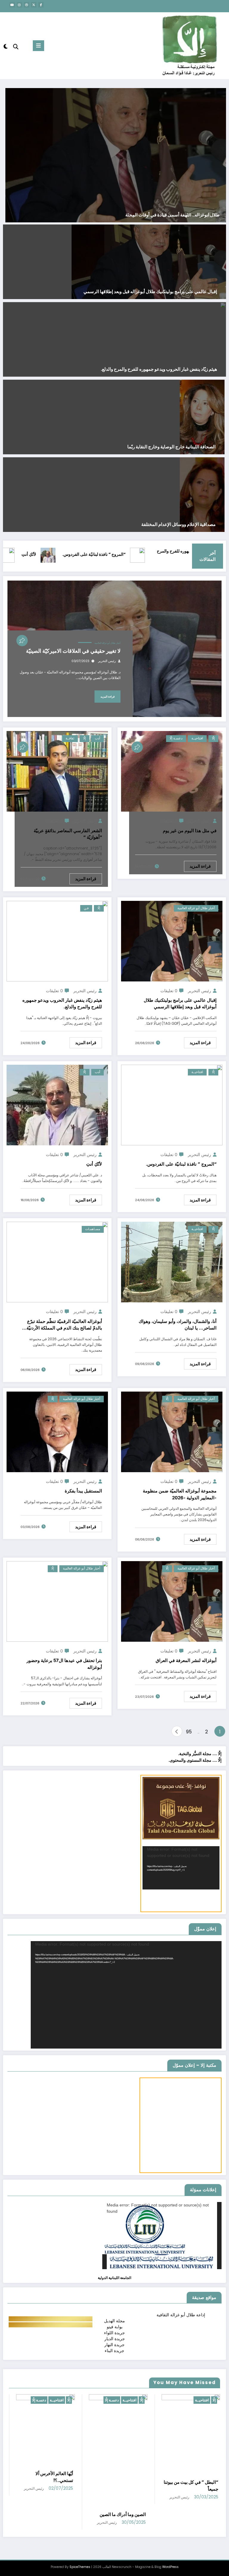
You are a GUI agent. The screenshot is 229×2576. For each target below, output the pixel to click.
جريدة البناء (114, 2351)
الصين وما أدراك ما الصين (50, 2514)
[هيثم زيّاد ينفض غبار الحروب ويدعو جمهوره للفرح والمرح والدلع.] (57, 941)
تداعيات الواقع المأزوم (198, 2532)
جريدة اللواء (114, 2333)
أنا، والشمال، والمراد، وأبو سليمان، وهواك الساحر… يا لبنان (178, 1325)
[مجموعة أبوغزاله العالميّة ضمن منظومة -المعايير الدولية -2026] (172, 1431)
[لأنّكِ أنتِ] (57, 1105)
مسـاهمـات (93, 1229)
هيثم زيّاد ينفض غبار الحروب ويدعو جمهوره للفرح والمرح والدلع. (159, 369)
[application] (181, 1868)
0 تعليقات (169, 821)
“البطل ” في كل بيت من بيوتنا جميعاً (118, 2486)
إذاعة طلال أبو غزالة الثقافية (181, 2315)
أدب (98, 738)
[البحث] (16, 47)
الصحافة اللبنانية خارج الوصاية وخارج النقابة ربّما (171, 447)
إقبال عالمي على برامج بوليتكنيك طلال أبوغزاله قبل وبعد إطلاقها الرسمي (150, 292)
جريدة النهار (114, 2345)
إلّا (213, 738)
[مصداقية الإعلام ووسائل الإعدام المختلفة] (202, 494)
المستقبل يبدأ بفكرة (83, 1491)
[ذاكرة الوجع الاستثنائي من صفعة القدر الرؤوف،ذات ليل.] (115, 155)
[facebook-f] (41, 5)
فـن (86, 908)
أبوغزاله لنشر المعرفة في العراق (186, 1660)
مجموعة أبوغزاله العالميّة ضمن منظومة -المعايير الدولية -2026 (180, 1494)
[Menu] (38, 46)
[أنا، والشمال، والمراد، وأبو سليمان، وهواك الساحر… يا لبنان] (172, 1262)
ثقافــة (70, 738)
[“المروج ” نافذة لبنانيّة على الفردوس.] (172, 1105)
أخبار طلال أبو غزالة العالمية (107, 643)
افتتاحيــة (197, 738)
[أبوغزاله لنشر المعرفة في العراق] (172, 1601)
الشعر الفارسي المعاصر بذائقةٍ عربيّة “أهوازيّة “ (68, 834)
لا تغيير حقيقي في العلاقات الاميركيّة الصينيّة (73, 651)
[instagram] (19, 5)
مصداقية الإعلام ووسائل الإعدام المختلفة (178, 524)
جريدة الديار (115, 2339)
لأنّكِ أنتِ (81, 554)
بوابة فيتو (115, 2327)
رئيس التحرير (107, 661)
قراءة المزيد (107, 697)
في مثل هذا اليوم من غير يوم (190, 831)
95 (189, 1732)
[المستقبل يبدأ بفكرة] (57, 1431)
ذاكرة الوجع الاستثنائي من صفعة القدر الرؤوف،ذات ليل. (167, 215)
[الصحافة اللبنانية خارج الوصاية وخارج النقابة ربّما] (202, 417)
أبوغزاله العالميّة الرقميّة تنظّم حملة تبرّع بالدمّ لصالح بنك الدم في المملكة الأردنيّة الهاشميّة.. (64, 1325)
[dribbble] (27, 5)
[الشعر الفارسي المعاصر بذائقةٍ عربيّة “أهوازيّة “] (57, 771)
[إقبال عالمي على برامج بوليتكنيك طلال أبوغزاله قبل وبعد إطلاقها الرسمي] (149, 261)
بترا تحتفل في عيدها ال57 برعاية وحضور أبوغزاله (64, 1664)
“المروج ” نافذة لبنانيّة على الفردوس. (146, 554)
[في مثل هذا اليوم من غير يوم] (172, 771)
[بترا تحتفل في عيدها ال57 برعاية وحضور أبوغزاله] (57, 1601)
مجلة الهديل (114, 2321)
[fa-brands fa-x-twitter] (34, 5)
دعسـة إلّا (176, 738)
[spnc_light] (6, 46)
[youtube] (12, 5)
